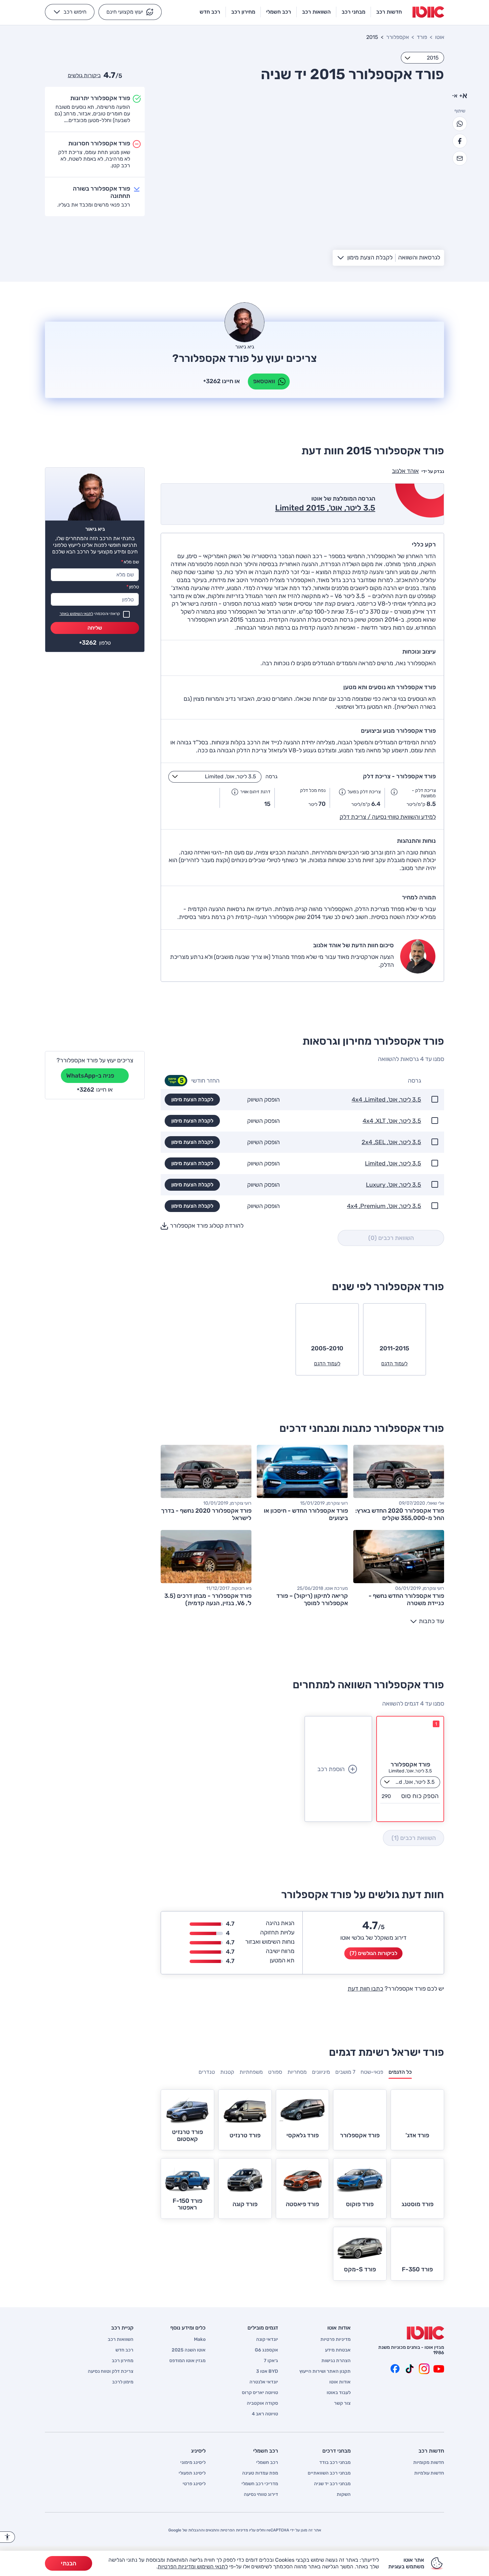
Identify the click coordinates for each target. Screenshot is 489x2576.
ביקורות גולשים (84, 75)
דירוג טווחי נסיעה (261, 2495)
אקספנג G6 (266, 2350)
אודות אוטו (340, 2382)
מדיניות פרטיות (335, 2340)
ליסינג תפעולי (192, 2473)
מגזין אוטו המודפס (187, 2361)
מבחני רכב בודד (335, 2463)
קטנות (227, 2072)
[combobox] (422, 58)
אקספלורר (398, 37)
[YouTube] (439, 2369)
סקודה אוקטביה (262, 2403)
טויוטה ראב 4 (265, 2414)
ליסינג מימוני (193, 2463)
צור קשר (342, 2403)
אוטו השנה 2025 (189, 2350)
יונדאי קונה (267, 2340)
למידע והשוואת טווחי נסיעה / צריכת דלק (388, 817)
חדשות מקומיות (429, 2463)
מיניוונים (321, 2072)
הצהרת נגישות (336, 2361)
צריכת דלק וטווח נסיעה (111, 2371)
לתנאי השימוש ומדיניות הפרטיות (193, 2567)
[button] (130, 12)
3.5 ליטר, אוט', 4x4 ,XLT (392, 1121)
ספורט (275, 2072)
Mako (200, 2340)
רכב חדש (124, 2350)
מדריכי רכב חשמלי (260, 2484)
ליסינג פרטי (194, 2484)
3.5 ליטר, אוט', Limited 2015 (325, 508)
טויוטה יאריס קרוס (260, 2393)
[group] (400, 2074)
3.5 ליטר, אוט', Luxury (394, 1185)
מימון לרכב (123, 2382)
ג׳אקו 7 (271, 2361)
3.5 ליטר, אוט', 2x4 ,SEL (391, 1142)
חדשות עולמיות (429, 2473)
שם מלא (130, 562)
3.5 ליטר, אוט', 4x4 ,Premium (384, 1206)
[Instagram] (424, 2369)
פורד (422, 37)
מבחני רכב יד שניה (332, 2484)
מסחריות (297, 2072)
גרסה (271, 776)
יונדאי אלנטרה (264, 2382)
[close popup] (342, 2499)
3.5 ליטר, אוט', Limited (393, 1164)
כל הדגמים (400, 2072)
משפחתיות (251, 2072)
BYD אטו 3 (267, 2371)
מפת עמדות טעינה (260, 2473)
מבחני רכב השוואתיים (329, 2473)
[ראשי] (425, 2333)
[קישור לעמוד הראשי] (428, 12)
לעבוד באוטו (339, 2393)
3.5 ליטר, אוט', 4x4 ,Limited (386, 1100)
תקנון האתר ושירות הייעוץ (325, 2371)
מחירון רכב (123, 2361)
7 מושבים (345, 2072)
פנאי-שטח (372, 2072)
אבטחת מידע (338, 2350)
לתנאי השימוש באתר (76, 614)
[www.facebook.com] (395, 2369)
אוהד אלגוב (405, 471)
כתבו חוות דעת (365, 1989)
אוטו (440, 37)
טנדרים (207, 2072)
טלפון (133, 587)
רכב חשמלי (267, 2463)
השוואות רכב (121, 2340)
